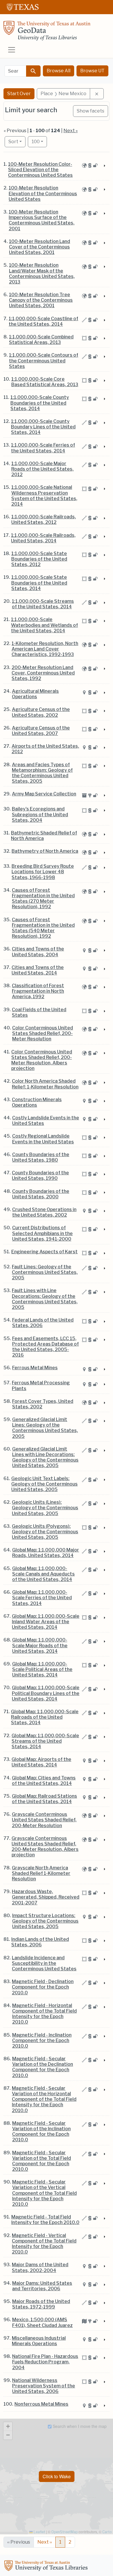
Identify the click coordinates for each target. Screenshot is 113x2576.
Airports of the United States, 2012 (45, 749)
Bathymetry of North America (45, 851)
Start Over (19, 94)
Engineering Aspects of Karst (44, 1252)
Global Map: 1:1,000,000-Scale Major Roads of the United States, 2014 (40, 1645)
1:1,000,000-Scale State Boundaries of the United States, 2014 (39, 583)
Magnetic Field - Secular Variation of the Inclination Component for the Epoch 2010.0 (41, 2132)
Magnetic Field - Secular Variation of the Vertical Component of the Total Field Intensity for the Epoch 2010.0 (44, 2193)
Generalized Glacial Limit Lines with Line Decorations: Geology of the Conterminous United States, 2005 (45, 1457)
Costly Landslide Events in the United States (46, 1121)
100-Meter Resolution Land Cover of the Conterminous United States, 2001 (40, 247)
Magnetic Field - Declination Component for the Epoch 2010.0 (43, 1987)
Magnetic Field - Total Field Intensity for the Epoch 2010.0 (45, 2220)
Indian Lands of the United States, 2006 (40, 1942)
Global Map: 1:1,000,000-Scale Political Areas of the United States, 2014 (42, 1669)
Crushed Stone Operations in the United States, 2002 (44, 1212)
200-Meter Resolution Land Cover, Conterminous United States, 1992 (43, 673)
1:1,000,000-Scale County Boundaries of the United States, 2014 (40, 403)
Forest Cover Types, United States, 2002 (43, 1404)
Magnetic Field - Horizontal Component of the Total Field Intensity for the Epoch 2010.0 (44, 2014)
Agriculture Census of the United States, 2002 (41, 712)
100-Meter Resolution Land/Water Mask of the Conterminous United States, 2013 (42, 273)
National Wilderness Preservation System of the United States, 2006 (44, 2386)
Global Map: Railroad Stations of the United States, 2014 (44, 1799)
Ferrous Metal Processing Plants (41, 1385)
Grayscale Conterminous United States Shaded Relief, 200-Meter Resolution (44, 1820)
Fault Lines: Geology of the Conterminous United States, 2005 (45, 1272)
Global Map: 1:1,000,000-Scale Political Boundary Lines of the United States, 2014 (46, 1693)
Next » (71, 131)
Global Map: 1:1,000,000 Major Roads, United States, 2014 (46, 1553)
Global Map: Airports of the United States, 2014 (41, 1762)
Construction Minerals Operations (37, 1102)
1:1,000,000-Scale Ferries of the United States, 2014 (43, 448)
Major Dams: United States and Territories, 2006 (42, 2286)
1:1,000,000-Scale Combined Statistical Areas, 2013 (41, 340)
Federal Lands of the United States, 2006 (43, 1323)
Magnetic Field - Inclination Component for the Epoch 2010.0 (42, 2040)
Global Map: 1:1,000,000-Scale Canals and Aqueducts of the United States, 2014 (43, 1574)
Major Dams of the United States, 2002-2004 (40, 2267)
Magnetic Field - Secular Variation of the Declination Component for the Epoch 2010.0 (43, 2067)
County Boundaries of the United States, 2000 (41, 1194)
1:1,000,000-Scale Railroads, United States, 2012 (44, 519)
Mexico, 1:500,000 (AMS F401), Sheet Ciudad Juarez (42, 2322)
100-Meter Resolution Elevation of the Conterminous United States (43, 193)
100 (39, 141)
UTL (47, 2566)
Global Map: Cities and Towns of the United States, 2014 (44, 1781)
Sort (13, 142)
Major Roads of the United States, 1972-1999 (41, 2304)
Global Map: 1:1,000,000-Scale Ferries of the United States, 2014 (42, 1598)
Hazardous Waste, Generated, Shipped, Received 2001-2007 (46, 1897)
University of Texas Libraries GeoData (47, 32)
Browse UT (92, 71)
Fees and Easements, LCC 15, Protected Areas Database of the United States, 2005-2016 (45, 1347)
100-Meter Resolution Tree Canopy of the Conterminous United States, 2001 (41, 300)
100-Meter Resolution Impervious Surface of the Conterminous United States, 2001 (42, 220)
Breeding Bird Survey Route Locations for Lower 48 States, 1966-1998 (43, 872)
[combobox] (15, 71)
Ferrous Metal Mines (35, 1368)
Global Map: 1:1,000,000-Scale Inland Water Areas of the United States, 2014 (46, 1622)
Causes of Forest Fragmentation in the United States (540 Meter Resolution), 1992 (43, 928)
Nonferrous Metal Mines (41, 2404)
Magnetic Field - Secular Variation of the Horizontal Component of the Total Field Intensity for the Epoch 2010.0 (44, 2099)
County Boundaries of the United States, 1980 (41, 1157)
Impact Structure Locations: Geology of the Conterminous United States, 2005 (45, 1921)
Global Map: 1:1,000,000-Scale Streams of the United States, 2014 (45, 1741)
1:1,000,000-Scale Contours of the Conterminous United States (44, 361)
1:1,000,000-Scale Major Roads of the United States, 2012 (42, 469)
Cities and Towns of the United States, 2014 (38, 970)
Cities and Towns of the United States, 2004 (38, 952)
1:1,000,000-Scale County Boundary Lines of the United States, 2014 (43, 427)
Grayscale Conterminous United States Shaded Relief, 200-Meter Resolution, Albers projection (45, 1847)
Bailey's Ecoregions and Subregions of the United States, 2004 (40, 814)
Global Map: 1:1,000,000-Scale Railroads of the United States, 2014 (45, 1717)
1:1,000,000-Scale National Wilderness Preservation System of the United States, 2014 (44, 496)
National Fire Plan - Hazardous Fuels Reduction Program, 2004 (45, 2362)
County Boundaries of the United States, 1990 (40, 1175)
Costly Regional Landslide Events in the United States (43, 1139)
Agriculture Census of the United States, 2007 (41, 731)
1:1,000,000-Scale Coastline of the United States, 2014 (43, 321)
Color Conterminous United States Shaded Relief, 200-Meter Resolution (43, 1033)
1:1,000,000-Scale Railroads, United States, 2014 (43, 538)
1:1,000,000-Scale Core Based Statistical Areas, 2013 (45, 382)
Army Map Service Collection (44, 794)
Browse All (59, 71)
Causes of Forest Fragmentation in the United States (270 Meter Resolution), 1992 (43, 899)
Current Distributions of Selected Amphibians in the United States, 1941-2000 (42, 1233)
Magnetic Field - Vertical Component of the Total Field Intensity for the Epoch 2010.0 (44, 2244)
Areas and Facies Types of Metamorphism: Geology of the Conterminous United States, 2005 (42, 773)
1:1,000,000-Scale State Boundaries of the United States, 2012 (39, 559)
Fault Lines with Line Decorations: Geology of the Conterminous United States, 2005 (45, 1299)
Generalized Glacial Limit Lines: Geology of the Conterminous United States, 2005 (45, 1428)
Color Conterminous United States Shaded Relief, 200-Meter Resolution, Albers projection (42, 1060)
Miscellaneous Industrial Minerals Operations (39, 2341)
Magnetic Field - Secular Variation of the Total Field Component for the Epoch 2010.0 (42, 2161)
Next (45, 2542)
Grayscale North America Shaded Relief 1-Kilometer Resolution (41, 1873)
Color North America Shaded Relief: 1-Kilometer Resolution (45, 1084)
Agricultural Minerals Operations (35, 694)
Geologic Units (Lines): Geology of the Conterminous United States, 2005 (45, 1508)
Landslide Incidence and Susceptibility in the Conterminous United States (44, 1963)
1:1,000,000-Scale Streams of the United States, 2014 (43, 604)
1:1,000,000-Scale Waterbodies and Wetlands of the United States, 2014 (44, 625)
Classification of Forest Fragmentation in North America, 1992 (38, 991)
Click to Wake (57, 2476)
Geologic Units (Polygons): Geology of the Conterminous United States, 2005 (45, 1532)
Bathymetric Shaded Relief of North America (44, 836)
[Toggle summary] (104, 166)
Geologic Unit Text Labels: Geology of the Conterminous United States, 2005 (44, 1484)
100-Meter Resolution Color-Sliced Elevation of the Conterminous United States (40, 170)
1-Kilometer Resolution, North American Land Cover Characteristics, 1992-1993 (45, 649)
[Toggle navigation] (12, 50)
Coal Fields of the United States (39, 1012)
